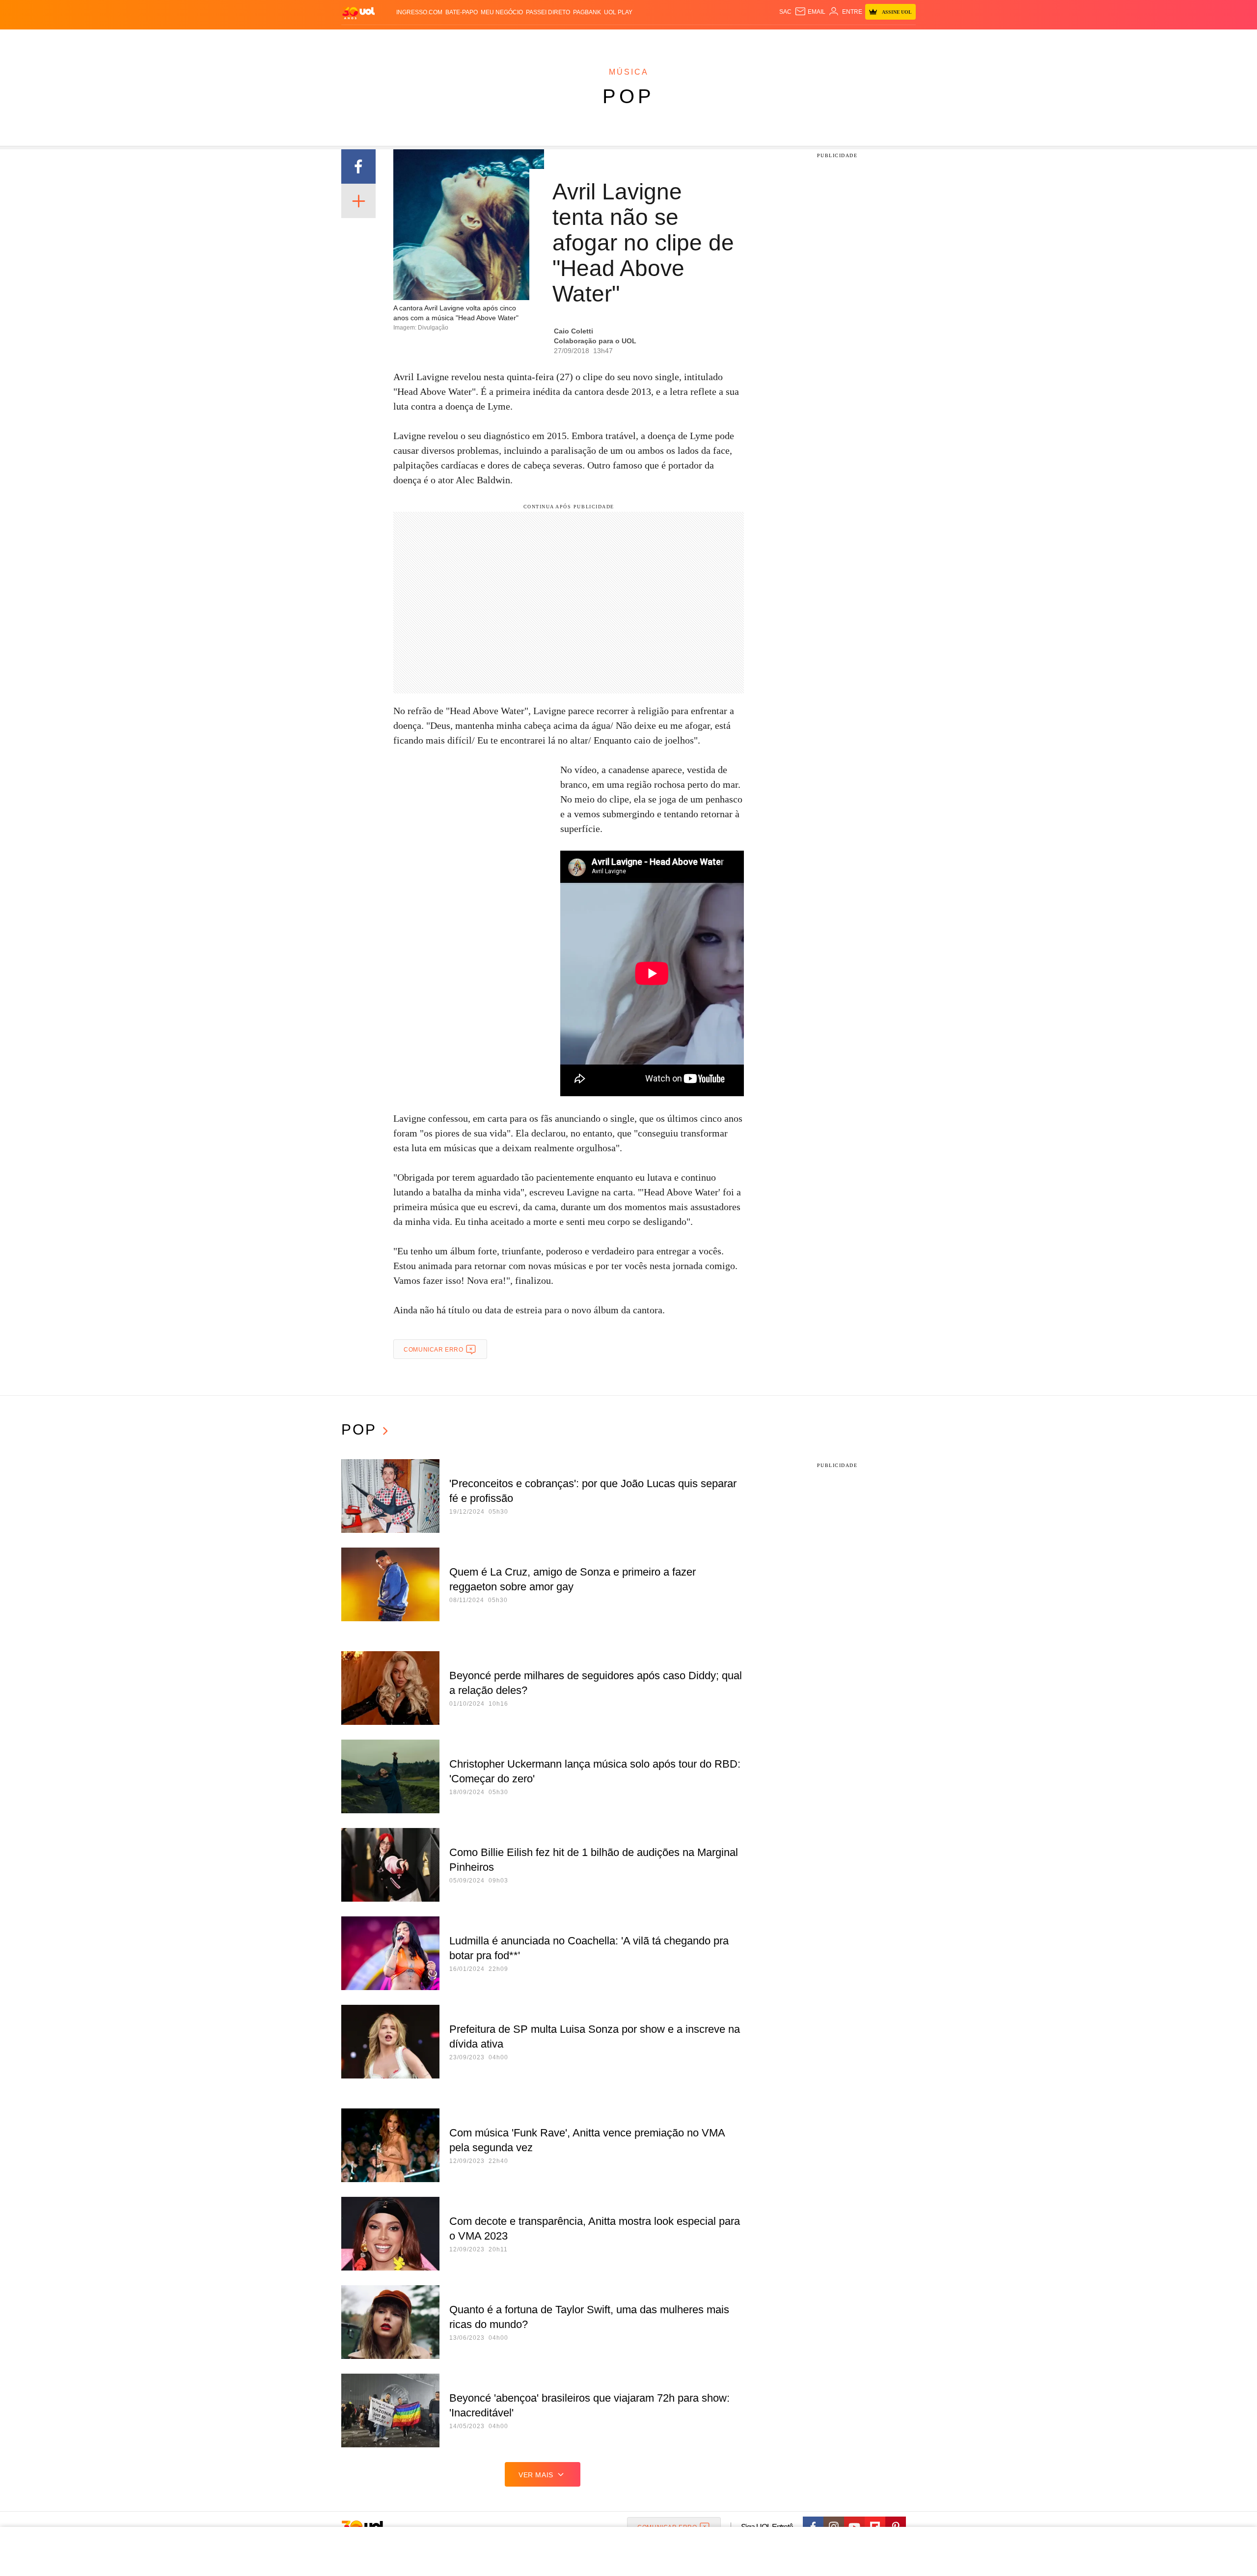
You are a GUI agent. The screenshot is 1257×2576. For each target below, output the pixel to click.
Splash (639, 40)
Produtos (360, 40)
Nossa (804, 40)
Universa (670, 40)
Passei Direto (548, 12)
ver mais (536, 2475)
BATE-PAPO (462, 12)
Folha (580, 40)
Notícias (454, 40)
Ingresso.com (419, 12)
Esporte (608, 40)
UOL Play (618, 12)
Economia (550, 40)
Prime (840, 40)
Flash (391, 40)
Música (629, 72)
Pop (628, 96)
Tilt (726, 40)
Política (486, 40)
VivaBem (703, 40)
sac (785, 12)
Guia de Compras (903, 40)
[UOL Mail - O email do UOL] (810, 12)
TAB (823, 40)
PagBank (587, 12)
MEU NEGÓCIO (502, 12)
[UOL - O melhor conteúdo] (358, 13)
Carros (517, 40)
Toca (861, 40)
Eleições (420, 40)
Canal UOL (772, 40)
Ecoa (743, 40)
